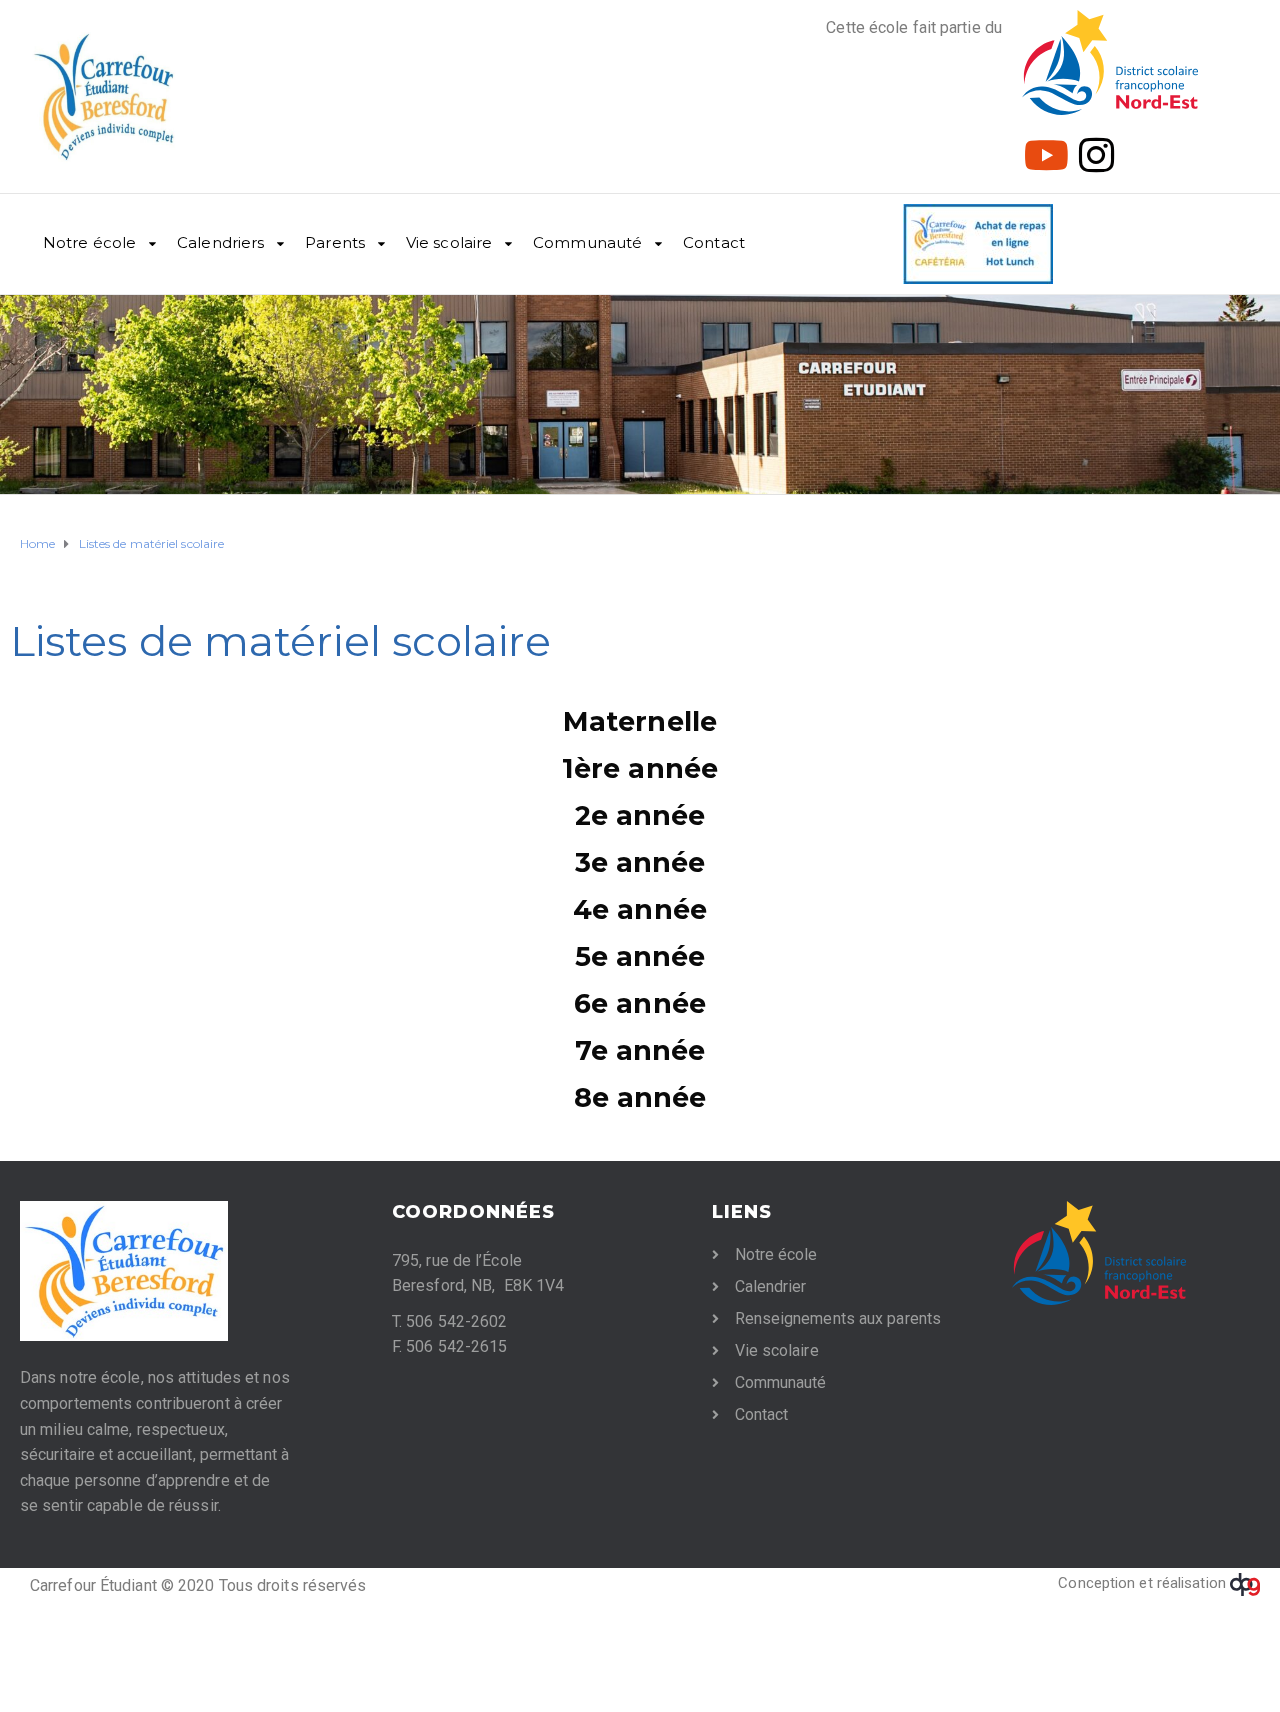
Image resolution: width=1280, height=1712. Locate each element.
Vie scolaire (449, 242)
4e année (640, 909)
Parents (335, 242)
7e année (640, 1050)
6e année (640, 1003)
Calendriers (220, 242)
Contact (714, 242)
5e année (640, 956)
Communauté (587, 242)
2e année (640, 815)
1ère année (640, 768)
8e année (640, 1097)
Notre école (89, 242)
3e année (640, 862)
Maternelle (640, 721)
